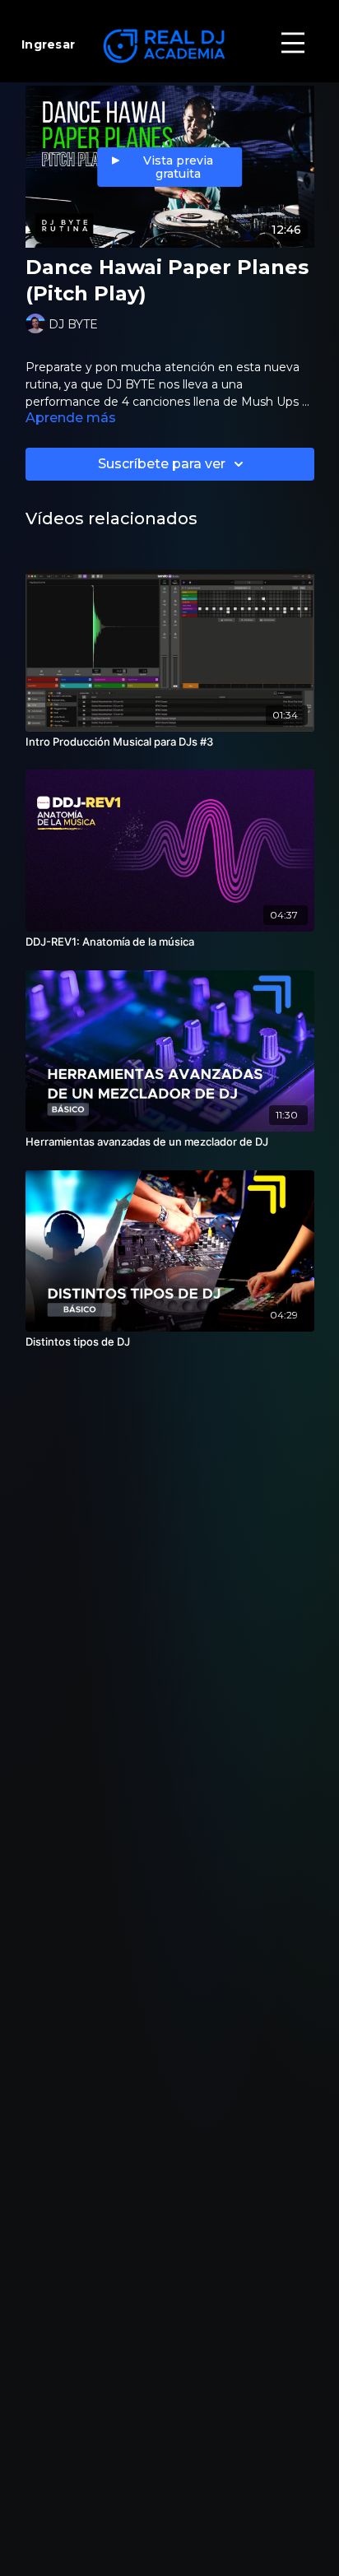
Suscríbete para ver (162, 464)
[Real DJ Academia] (169, 46)
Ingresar (48, 44)
